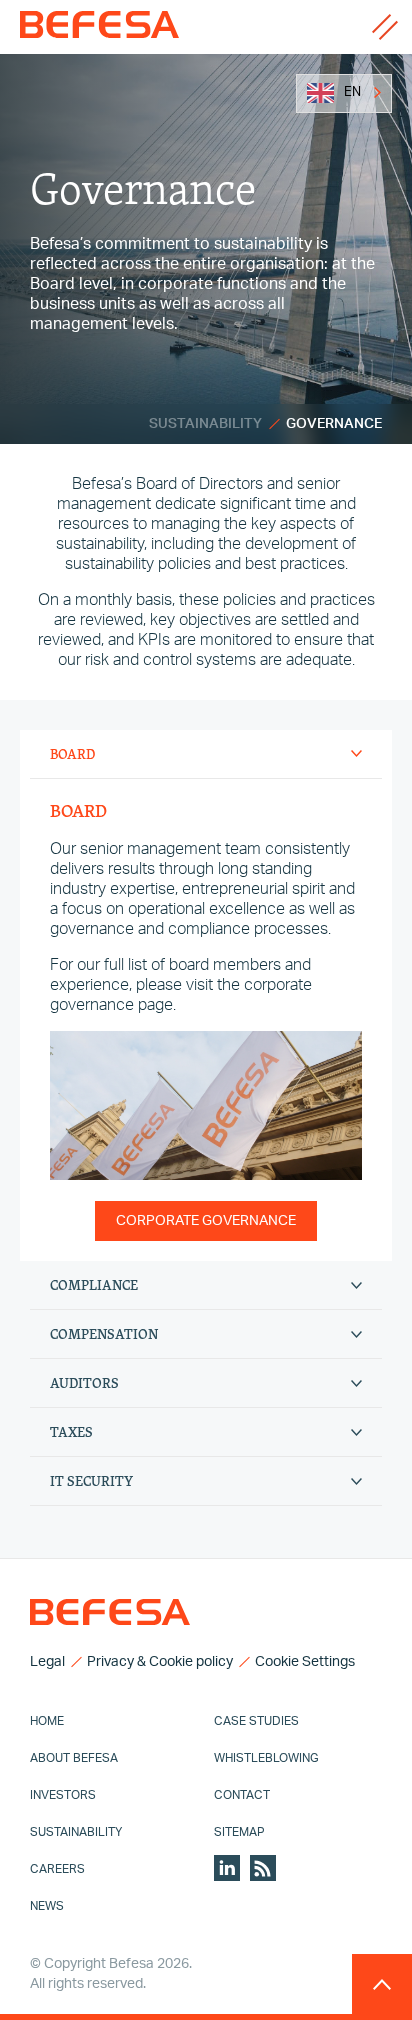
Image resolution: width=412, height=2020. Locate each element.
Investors (63, 1795)
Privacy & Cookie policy (160, 1662)
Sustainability (205, 424)
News (47, 1906)
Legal (47, 1662)
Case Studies (256, 1721)
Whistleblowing (266, 1758)
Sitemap (239, 1832)
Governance (334, 424)
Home (47, 1721)
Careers (57, 1869)
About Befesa (74, 1758)
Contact (242, 1795)
